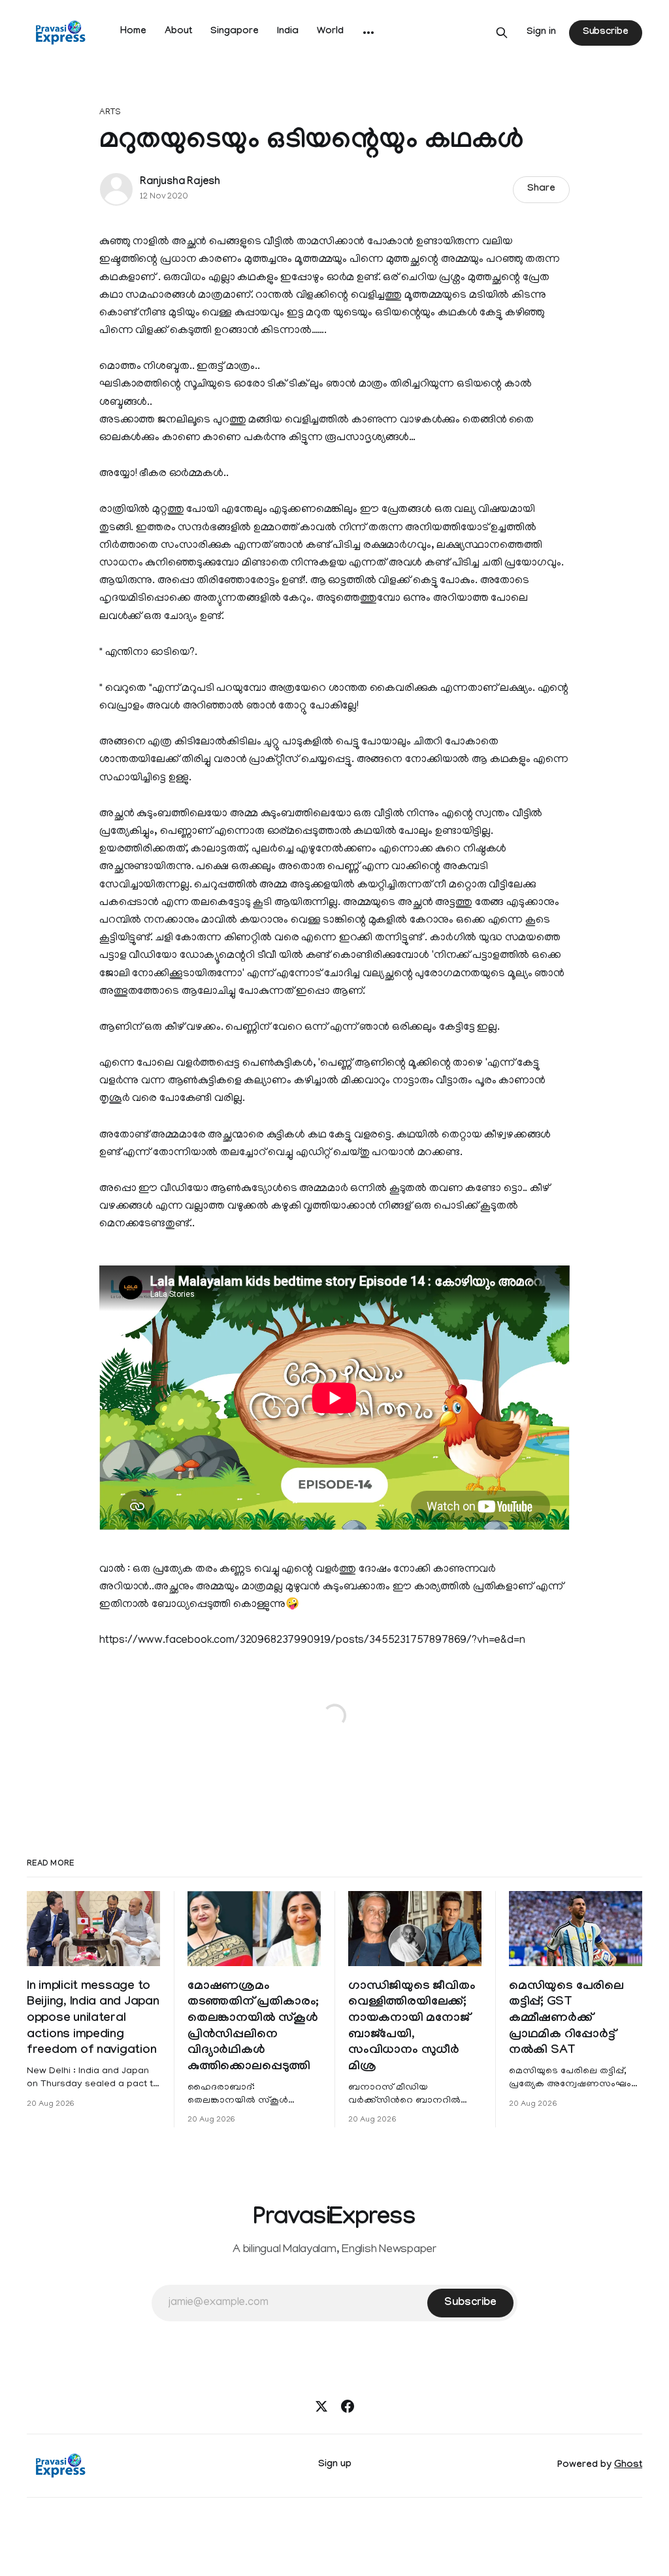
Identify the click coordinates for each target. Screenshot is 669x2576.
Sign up (335, 2465)
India (288, 32)
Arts (110, 113)
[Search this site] (502, 33)
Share (541, 189)
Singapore (235, 32)
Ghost (628, 2466)
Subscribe (606, 33)
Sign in (541, 33)
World (330, 32)
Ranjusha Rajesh (180, 183)
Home (133, 32)
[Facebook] (348, 2406)
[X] (321, 2406)
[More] (368, 33)
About (178, 32)
